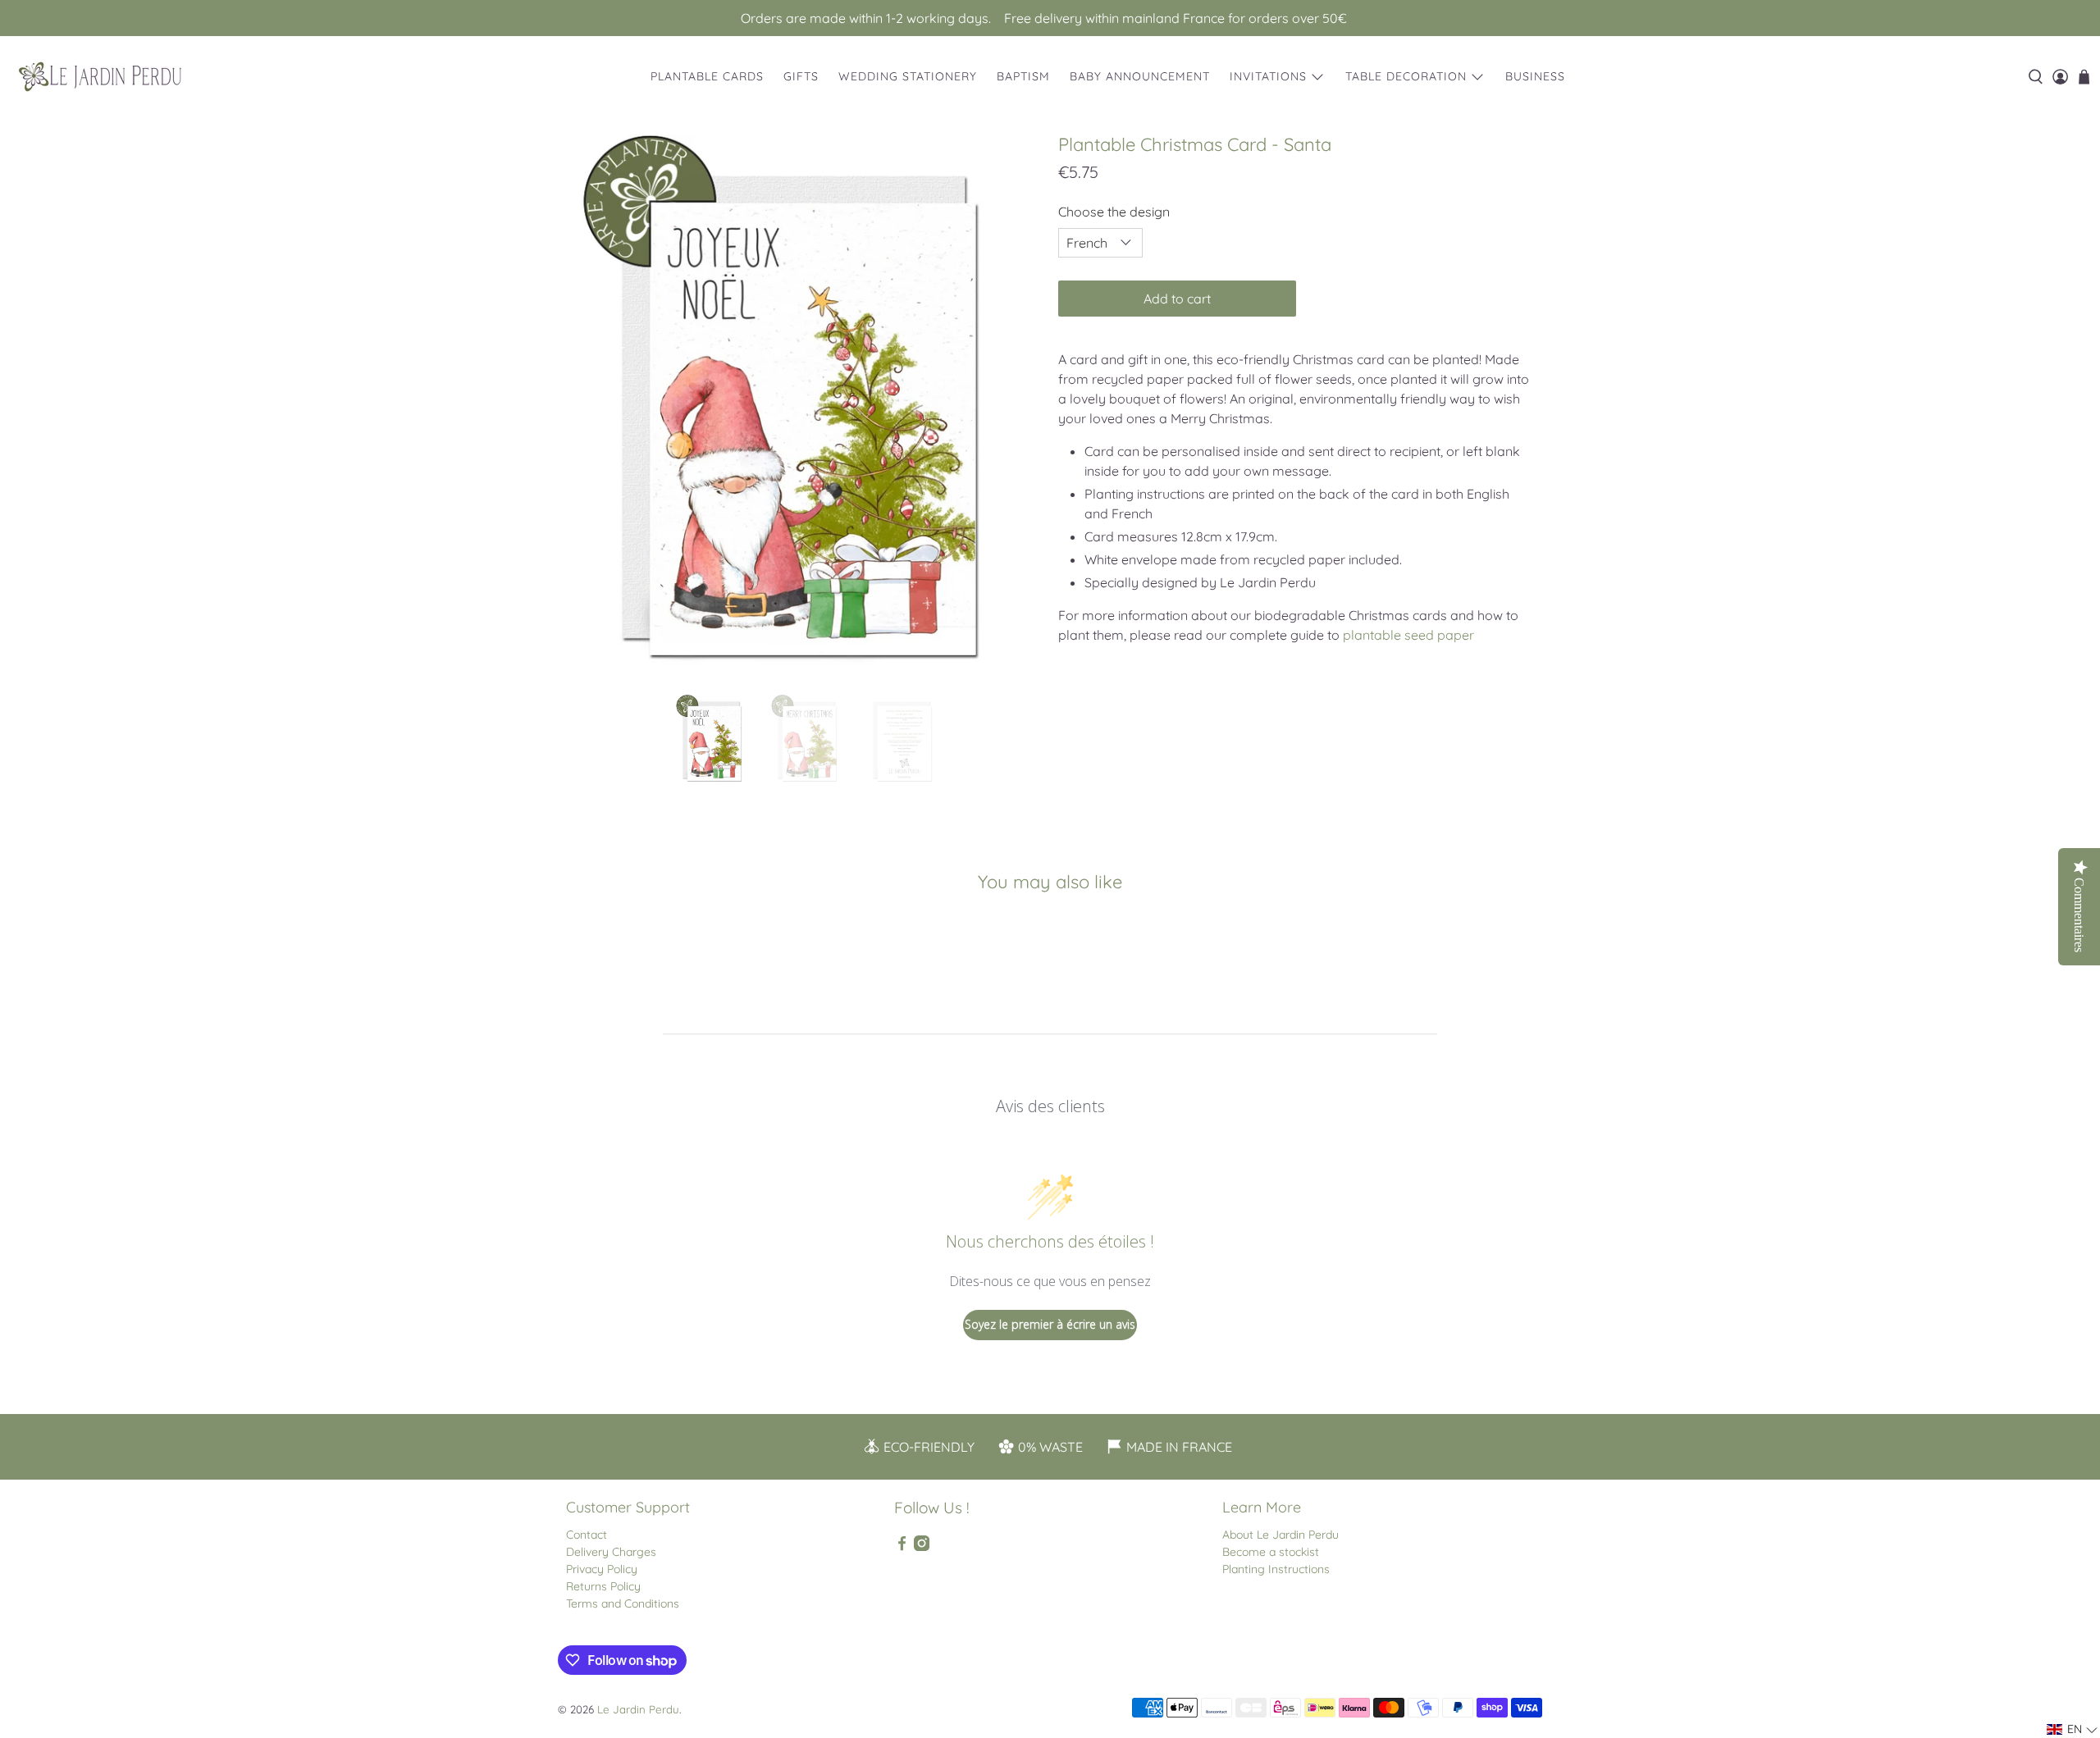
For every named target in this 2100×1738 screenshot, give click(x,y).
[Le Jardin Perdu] (100, 77)
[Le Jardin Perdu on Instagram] (922, 1547)
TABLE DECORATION (1406, 76)
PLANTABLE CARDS (707, 76)
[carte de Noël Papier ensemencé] (804, 406)
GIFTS (801, 76)
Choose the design (1114, 212)
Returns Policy (603, 1586)
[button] (2073, 1729)
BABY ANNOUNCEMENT (1140, 76)
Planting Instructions (1276, 1569)
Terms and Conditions (623, 1603)
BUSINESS (1535, 76)
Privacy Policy (602, 1569)
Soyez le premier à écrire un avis (1050, 1324)
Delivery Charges (611, 1552)
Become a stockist (1271, 1552)
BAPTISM (1023, 76)
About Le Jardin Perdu (1281, 1535)
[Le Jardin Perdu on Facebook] (902, 1547)
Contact (587, 1535)
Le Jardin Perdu (638, 1709)
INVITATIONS (1268, 76)
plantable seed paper (1408, 635)
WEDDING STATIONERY (908, 76)
